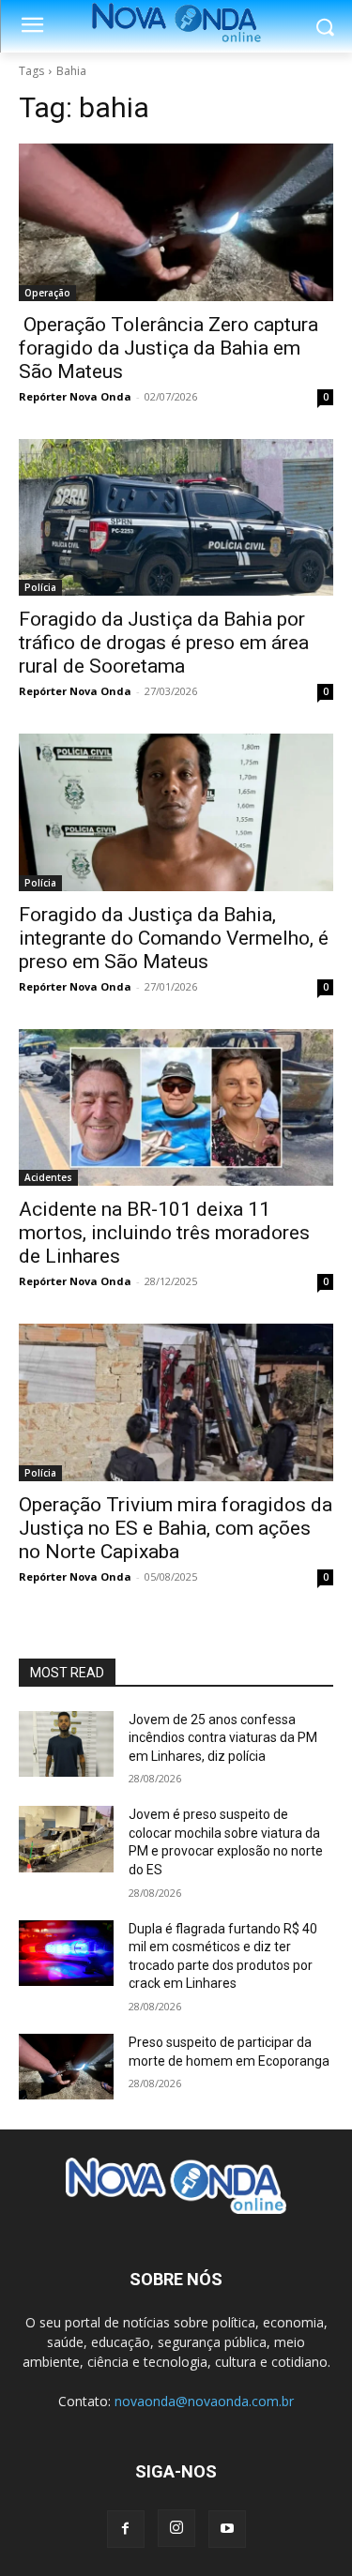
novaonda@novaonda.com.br (204, 2401)
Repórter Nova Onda (75, 396)
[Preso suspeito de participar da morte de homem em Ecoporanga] (66, 2067)
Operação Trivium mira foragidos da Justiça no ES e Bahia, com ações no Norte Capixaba (176, 1528)
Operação (47, 293)
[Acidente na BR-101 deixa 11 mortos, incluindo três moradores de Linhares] (176, 1108)
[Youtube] (227, 2529)
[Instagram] (176, 2528)
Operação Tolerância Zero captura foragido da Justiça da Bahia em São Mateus (168, 348)
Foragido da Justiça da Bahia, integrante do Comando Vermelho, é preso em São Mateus (174, 938)
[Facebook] (126, 2529)
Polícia (40, 587)
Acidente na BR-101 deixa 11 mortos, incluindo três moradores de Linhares (164, 1233)
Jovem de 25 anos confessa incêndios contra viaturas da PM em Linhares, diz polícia (223, 1738)
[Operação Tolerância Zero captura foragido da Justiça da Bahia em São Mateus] (176, 222)
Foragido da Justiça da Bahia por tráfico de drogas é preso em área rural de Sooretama (164, 643)
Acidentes (48, 1177)
